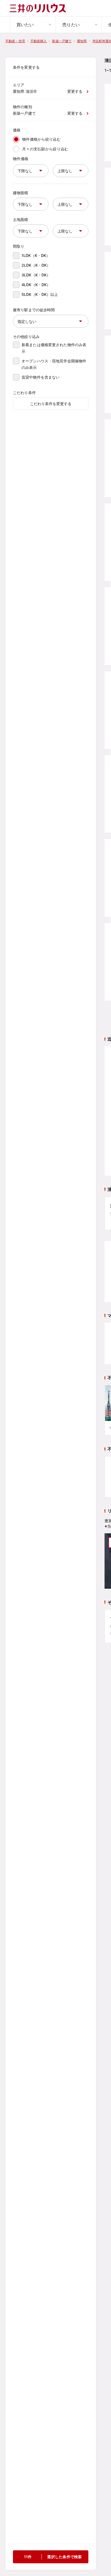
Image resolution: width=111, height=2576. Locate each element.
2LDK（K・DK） (36, 265)
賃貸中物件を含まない (41, 377)
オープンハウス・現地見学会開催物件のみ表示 (54, 364)
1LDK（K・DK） (36, 255)
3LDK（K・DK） (36, 275)
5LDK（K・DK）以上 (40, 294)
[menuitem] (33, 25)
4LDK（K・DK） (36, 285)
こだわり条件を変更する (51, 404)
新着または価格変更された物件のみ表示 (54, 348)
